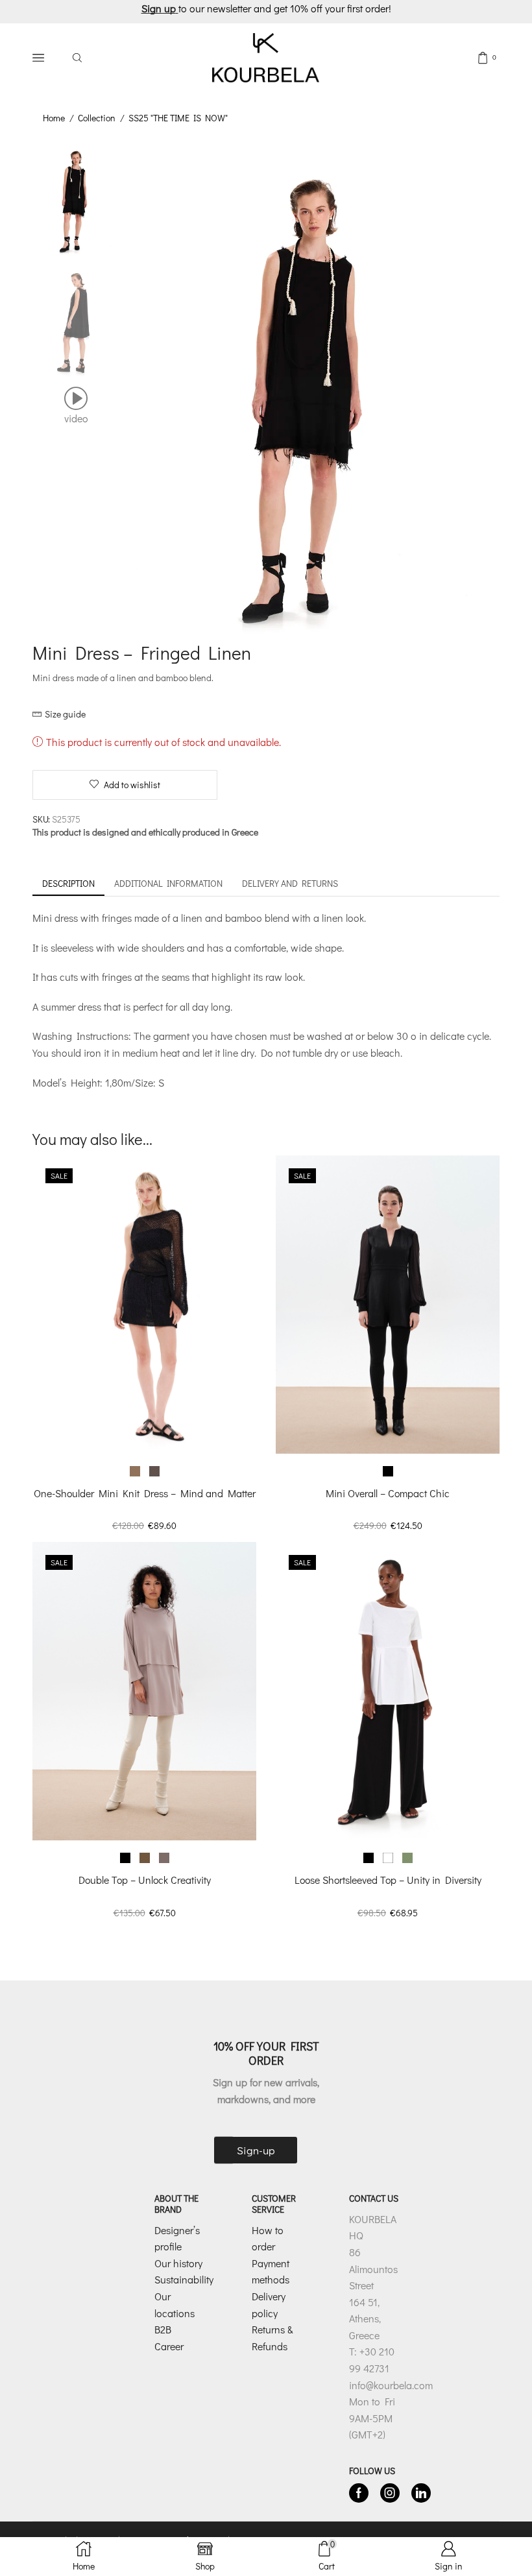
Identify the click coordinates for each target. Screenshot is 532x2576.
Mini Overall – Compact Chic (388, 1493)
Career (169, 2346)
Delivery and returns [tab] (290, 883)
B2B (163, 2329)
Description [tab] (68, 883)
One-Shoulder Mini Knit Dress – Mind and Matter (145, 1493)
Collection (97, 118)
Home (54, 118)
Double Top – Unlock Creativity (145, 1880)
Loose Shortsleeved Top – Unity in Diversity (388, 1880)
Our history (178, 2263)
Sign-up (256, 2150)
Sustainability (184, 2279)
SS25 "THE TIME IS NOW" (178, 118)
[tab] (68, 884)
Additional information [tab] (168, 883)
